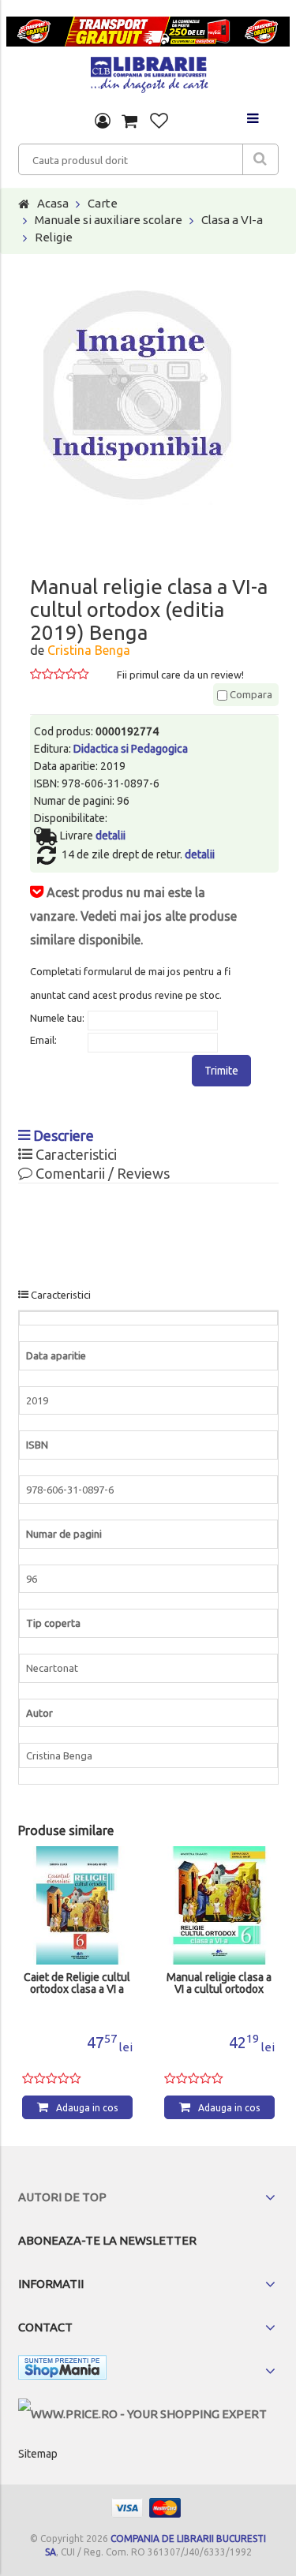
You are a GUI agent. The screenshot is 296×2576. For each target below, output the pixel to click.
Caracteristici (75, 1154)
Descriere (62, 1135)
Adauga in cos (87, 2108)
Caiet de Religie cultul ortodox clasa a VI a (77, 1983)
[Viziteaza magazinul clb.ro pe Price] (142, 2414)
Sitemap (38, 2454)
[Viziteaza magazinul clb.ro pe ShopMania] (62, 2370)
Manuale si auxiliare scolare (109, 220)
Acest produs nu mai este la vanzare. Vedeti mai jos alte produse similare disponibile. (133, 916)
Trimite (221, 1071)
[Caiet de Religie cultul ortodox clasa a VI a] (77, 1905)
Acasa (53, 203)
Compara (250, 694)
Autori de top (62, 2197)
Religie (54, 237)
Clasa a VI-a (232, 220)
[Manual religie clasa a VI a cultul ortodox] (219, 1905)
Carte (103, 203)
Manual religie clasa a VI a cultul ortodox (219, 1983)
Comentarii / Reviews (101, 1173)
